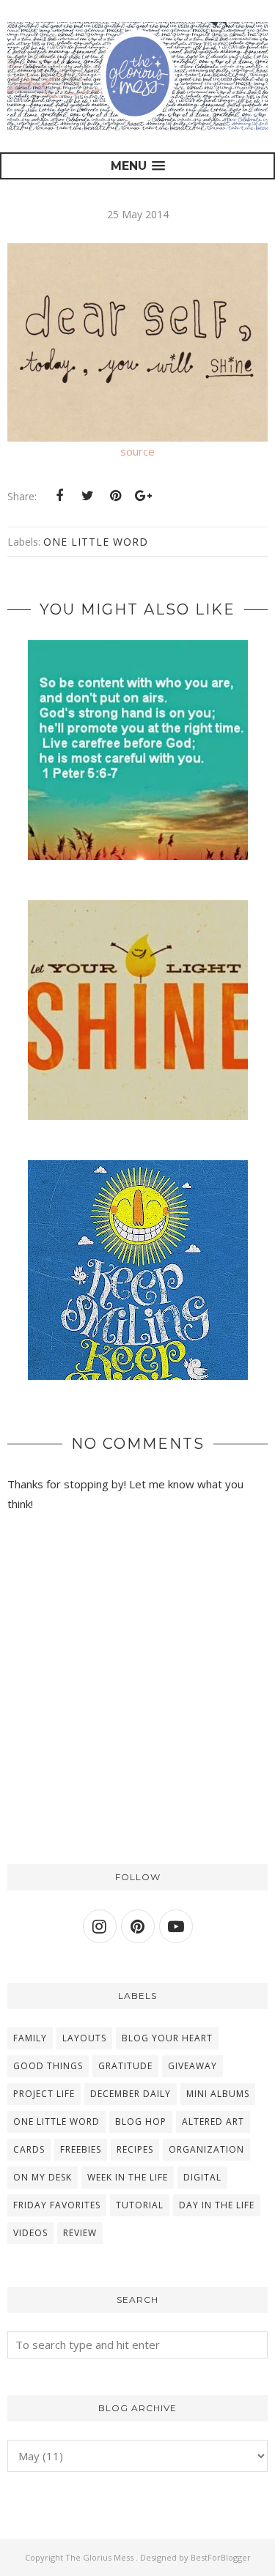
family (30, 2038)
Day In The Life (217, 2205)
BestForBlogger (221, 2557)
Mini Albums (218, 2094)
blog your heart (167, 2038)
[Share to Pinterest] (115, 496)
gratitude (125, 2066)
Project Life (44, 2094)
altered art (213, 2122)
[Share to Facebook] (59, 496)
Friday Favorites (57, 2205)
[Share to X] (87, 496)
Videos (30, 2233)
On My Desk (43, 2177)
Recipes (135, 2149)
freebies (81, 2149)
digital (202, 2177)
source (137, 451)
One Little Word (96, 542)
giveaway (192, 2066)
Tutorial (140, 2205)
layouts (84, 2038)
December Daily (131, 2094)
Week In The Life (128, 2177)
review (80, 2233)
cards (29, 2149)
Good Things (48, 2066)
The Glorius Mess (100, 2557)
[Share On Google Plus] (143, 496)
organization (206, 2149)
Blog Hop (141, 2122)
